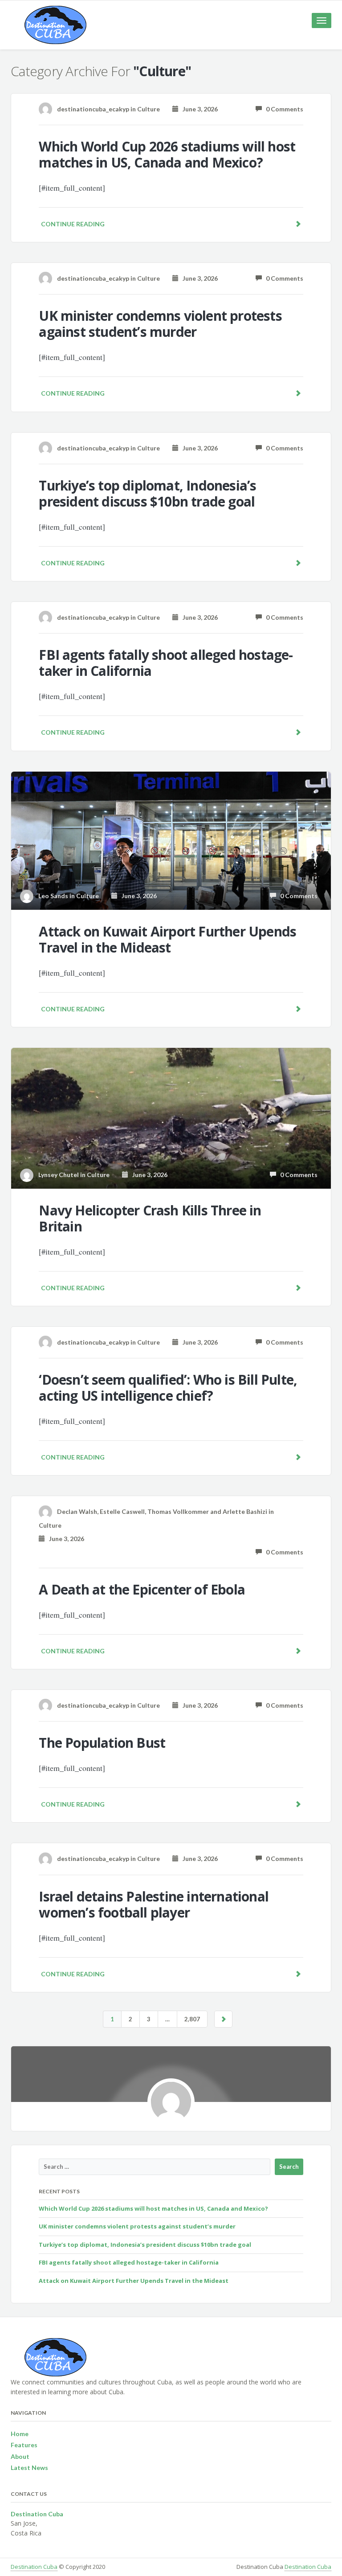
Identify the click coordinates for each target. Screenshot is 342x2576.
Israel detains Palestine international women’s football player (154, 1904)
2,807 (192, 2019)
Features (24, 2445)
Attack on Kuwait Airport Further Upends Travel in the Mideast (167, 939)
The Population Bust (102, 1743)
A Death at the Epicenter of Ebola (142, 1589)
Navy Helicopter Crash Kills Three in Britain (150, 1218)
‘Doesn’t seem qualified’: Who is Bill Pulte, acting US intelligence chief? (168, 1388)
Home (20, 2434)
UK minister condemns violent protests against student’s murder (160, 324)
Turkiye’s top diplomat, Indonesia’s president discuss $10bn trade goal (147, 493)
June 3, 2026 (198, 109)
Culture (149, 109)
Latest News (29, 2468)
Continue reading (73, 224)
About (20, 2456)
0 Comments (283, 109)
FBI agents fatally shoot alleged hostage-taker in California (166, 663)
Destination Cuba (34, 2567)
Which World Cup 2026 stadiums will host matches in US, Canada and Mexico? (167, 154)
